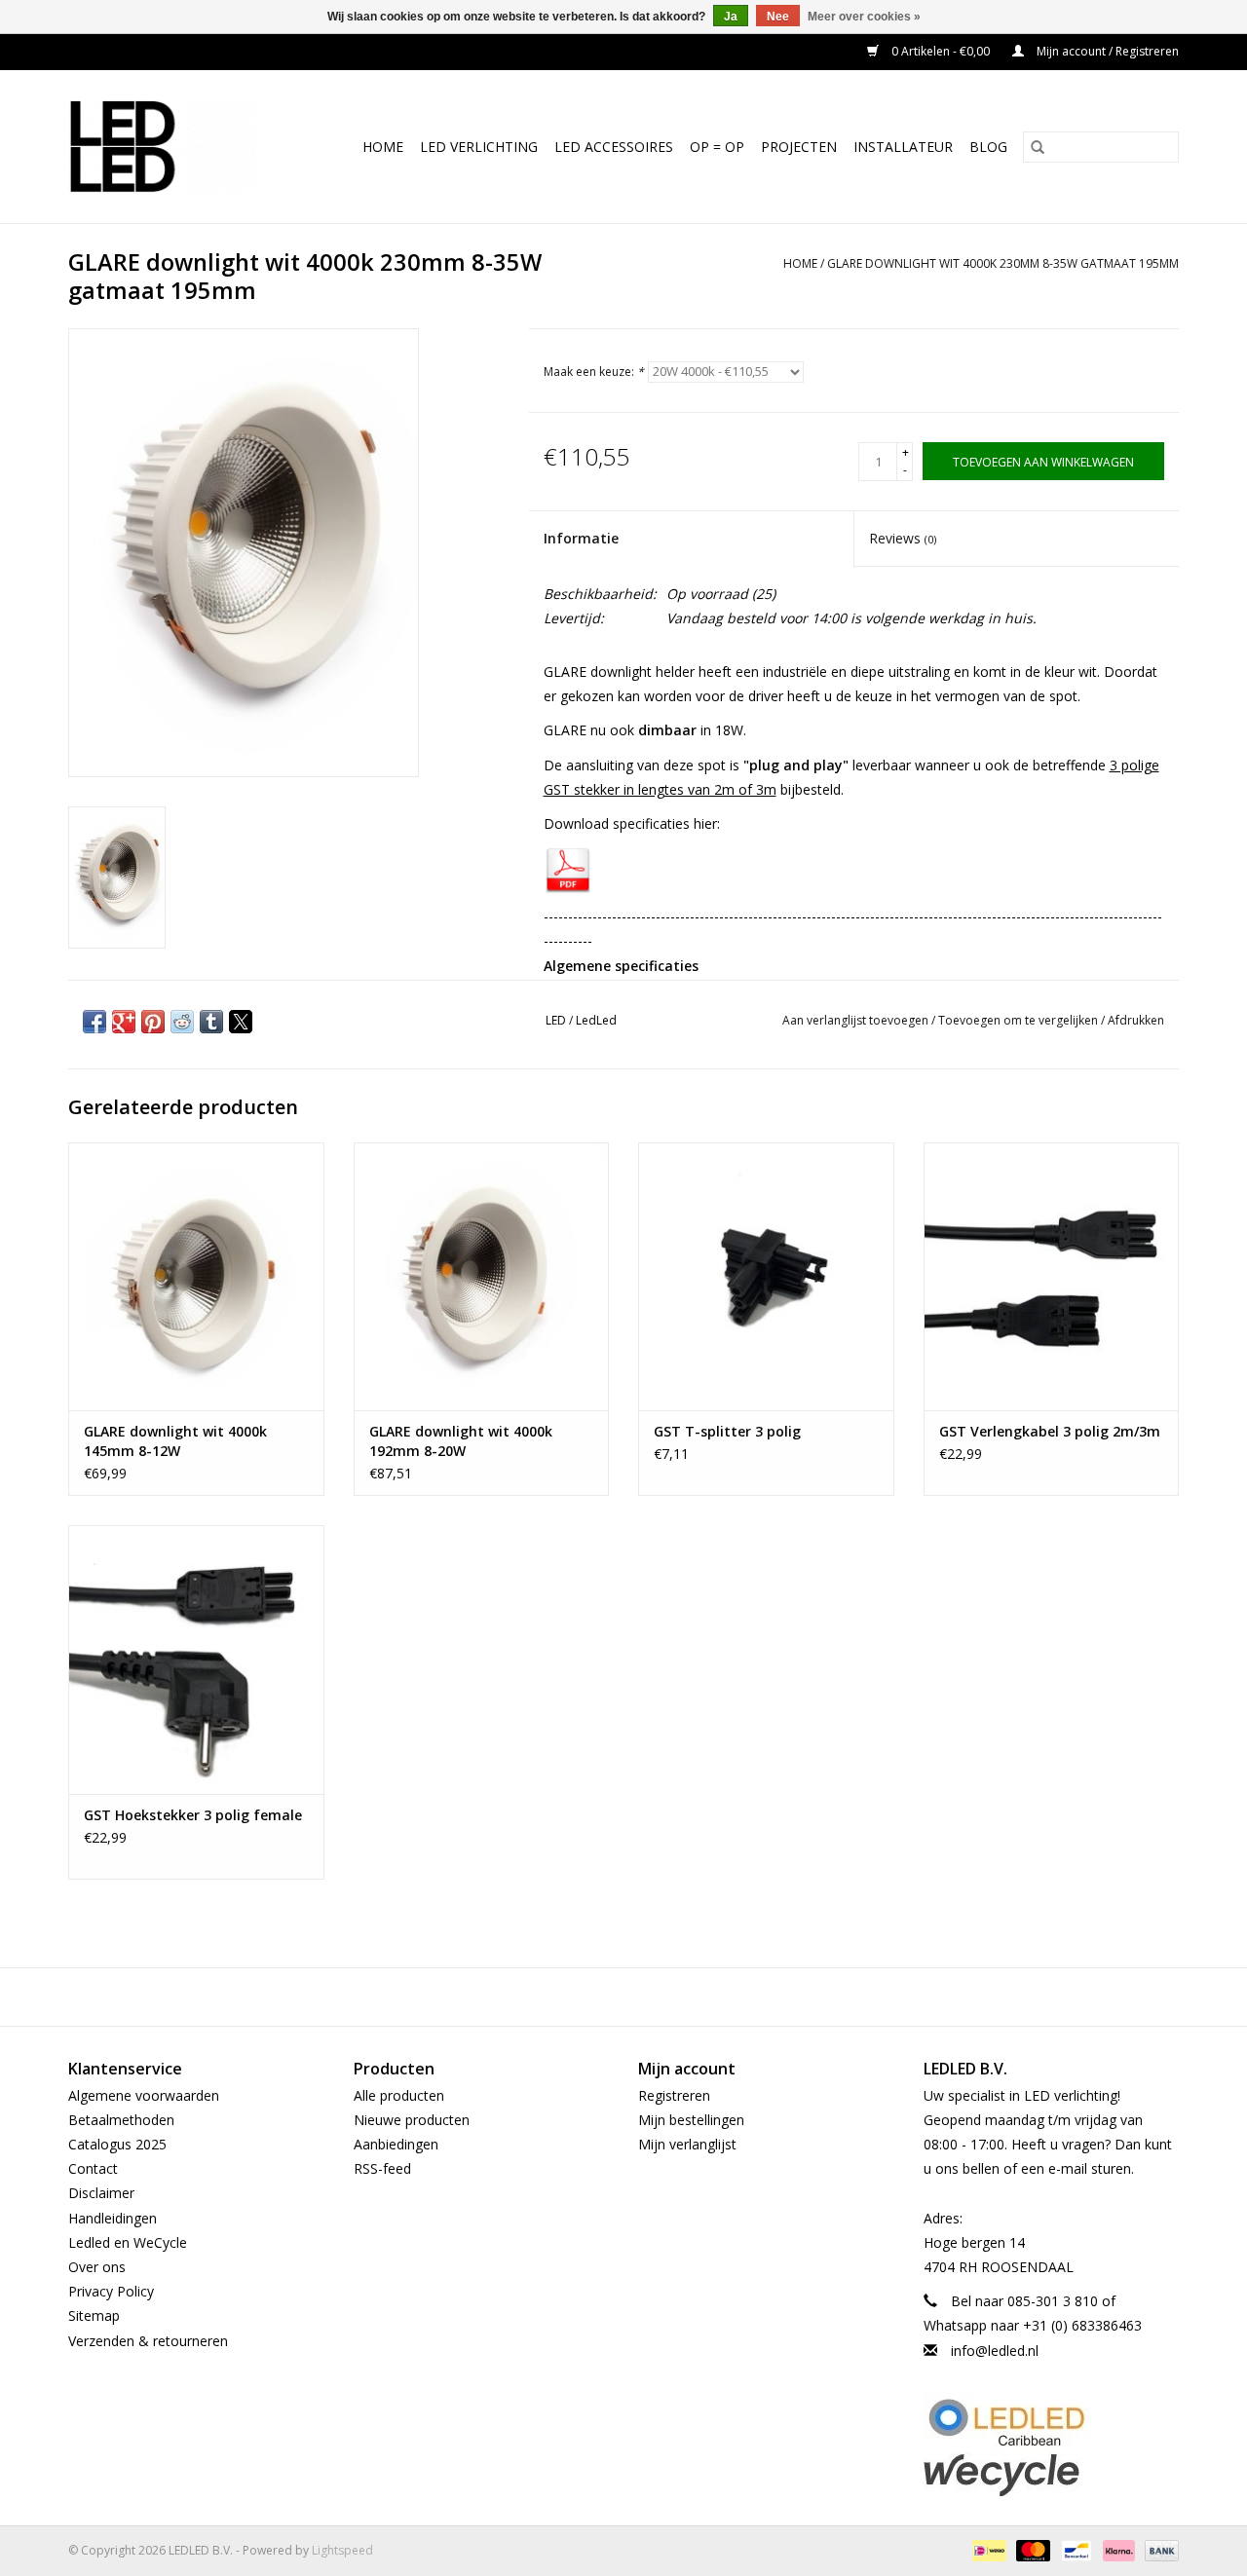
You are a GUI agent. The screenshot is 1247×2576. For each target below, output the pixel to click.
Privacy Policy (111, 2291)
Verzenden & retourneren (148, 2341)
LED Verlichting (479, 147)
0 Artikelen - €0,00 (941, 51)
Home (383, 147)
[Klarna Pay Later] (1117, 2549)
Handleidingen (113, 2218)
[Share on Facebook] (94, 1022)
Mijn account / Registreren (1106, 51)
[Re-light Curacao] (1052, 2422)
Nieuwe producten (412, 2120)
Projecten (799, 147)
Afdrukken (1136, 1020)
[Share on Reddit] (182, 1022)
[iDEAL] (987, 2549)
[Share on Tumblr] (211, 1022)
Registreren (674, 2095)
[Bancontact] (1075, 2549)
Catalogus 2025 (117, 2144)
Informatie (581, 538)
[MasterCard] (1031, 2549)
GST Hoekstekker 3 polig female (193, 1815)
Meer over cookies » (864, 17)
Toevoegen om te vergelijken (1020, 1020)
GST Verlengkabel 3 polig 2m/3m (1050, 1431)
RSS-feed (382, 2168)
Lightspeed (342, 2550)
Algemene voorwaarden (144, 2095)
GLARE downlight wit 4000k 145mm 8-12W (175, 1441)
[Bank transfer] (1158, 2549)
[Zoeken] (1038, 147)
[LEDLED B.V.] (171, 147)
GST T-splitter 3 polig (727, 1431)
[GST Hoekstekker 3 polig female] (196, 1659)
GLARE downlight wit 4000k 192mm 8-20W (461, 1441)
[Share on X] (241, 1022)
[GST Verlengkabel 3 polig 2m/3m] (1052, 1276)
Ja (731, 17)
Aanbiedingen (396, 2144)
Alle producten (399, 2095)
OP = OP (717, 147)
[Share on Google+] (124, 1022)
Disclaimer (101, 2193)
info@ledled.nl (995, 2351)
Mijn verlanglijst (687, 2144)
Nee (778, 17)
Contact (93, 2168)
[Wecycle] (1052, 2474)
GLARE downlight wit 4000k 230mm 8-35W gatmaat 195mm (1003, 263)
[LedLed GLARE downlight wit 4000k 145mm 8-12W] (196, 1276)
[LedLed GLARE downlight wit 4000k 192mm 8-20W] (482, 1276)
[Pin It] (153, 1022)
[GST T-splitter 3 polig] (766, 1276)
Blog (988, 147)
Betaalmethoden (121, 2120)
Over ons (97, 2267)
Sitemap (94, 2315)
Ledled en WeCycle (128, 2242)
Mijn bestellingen (691, 2120)
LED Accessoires (614, 147)
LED (556, 1020)
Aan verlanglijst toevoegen (857, 1020)
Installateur (903, 147)
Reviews (903, 538)
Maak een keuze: (594, 372)
